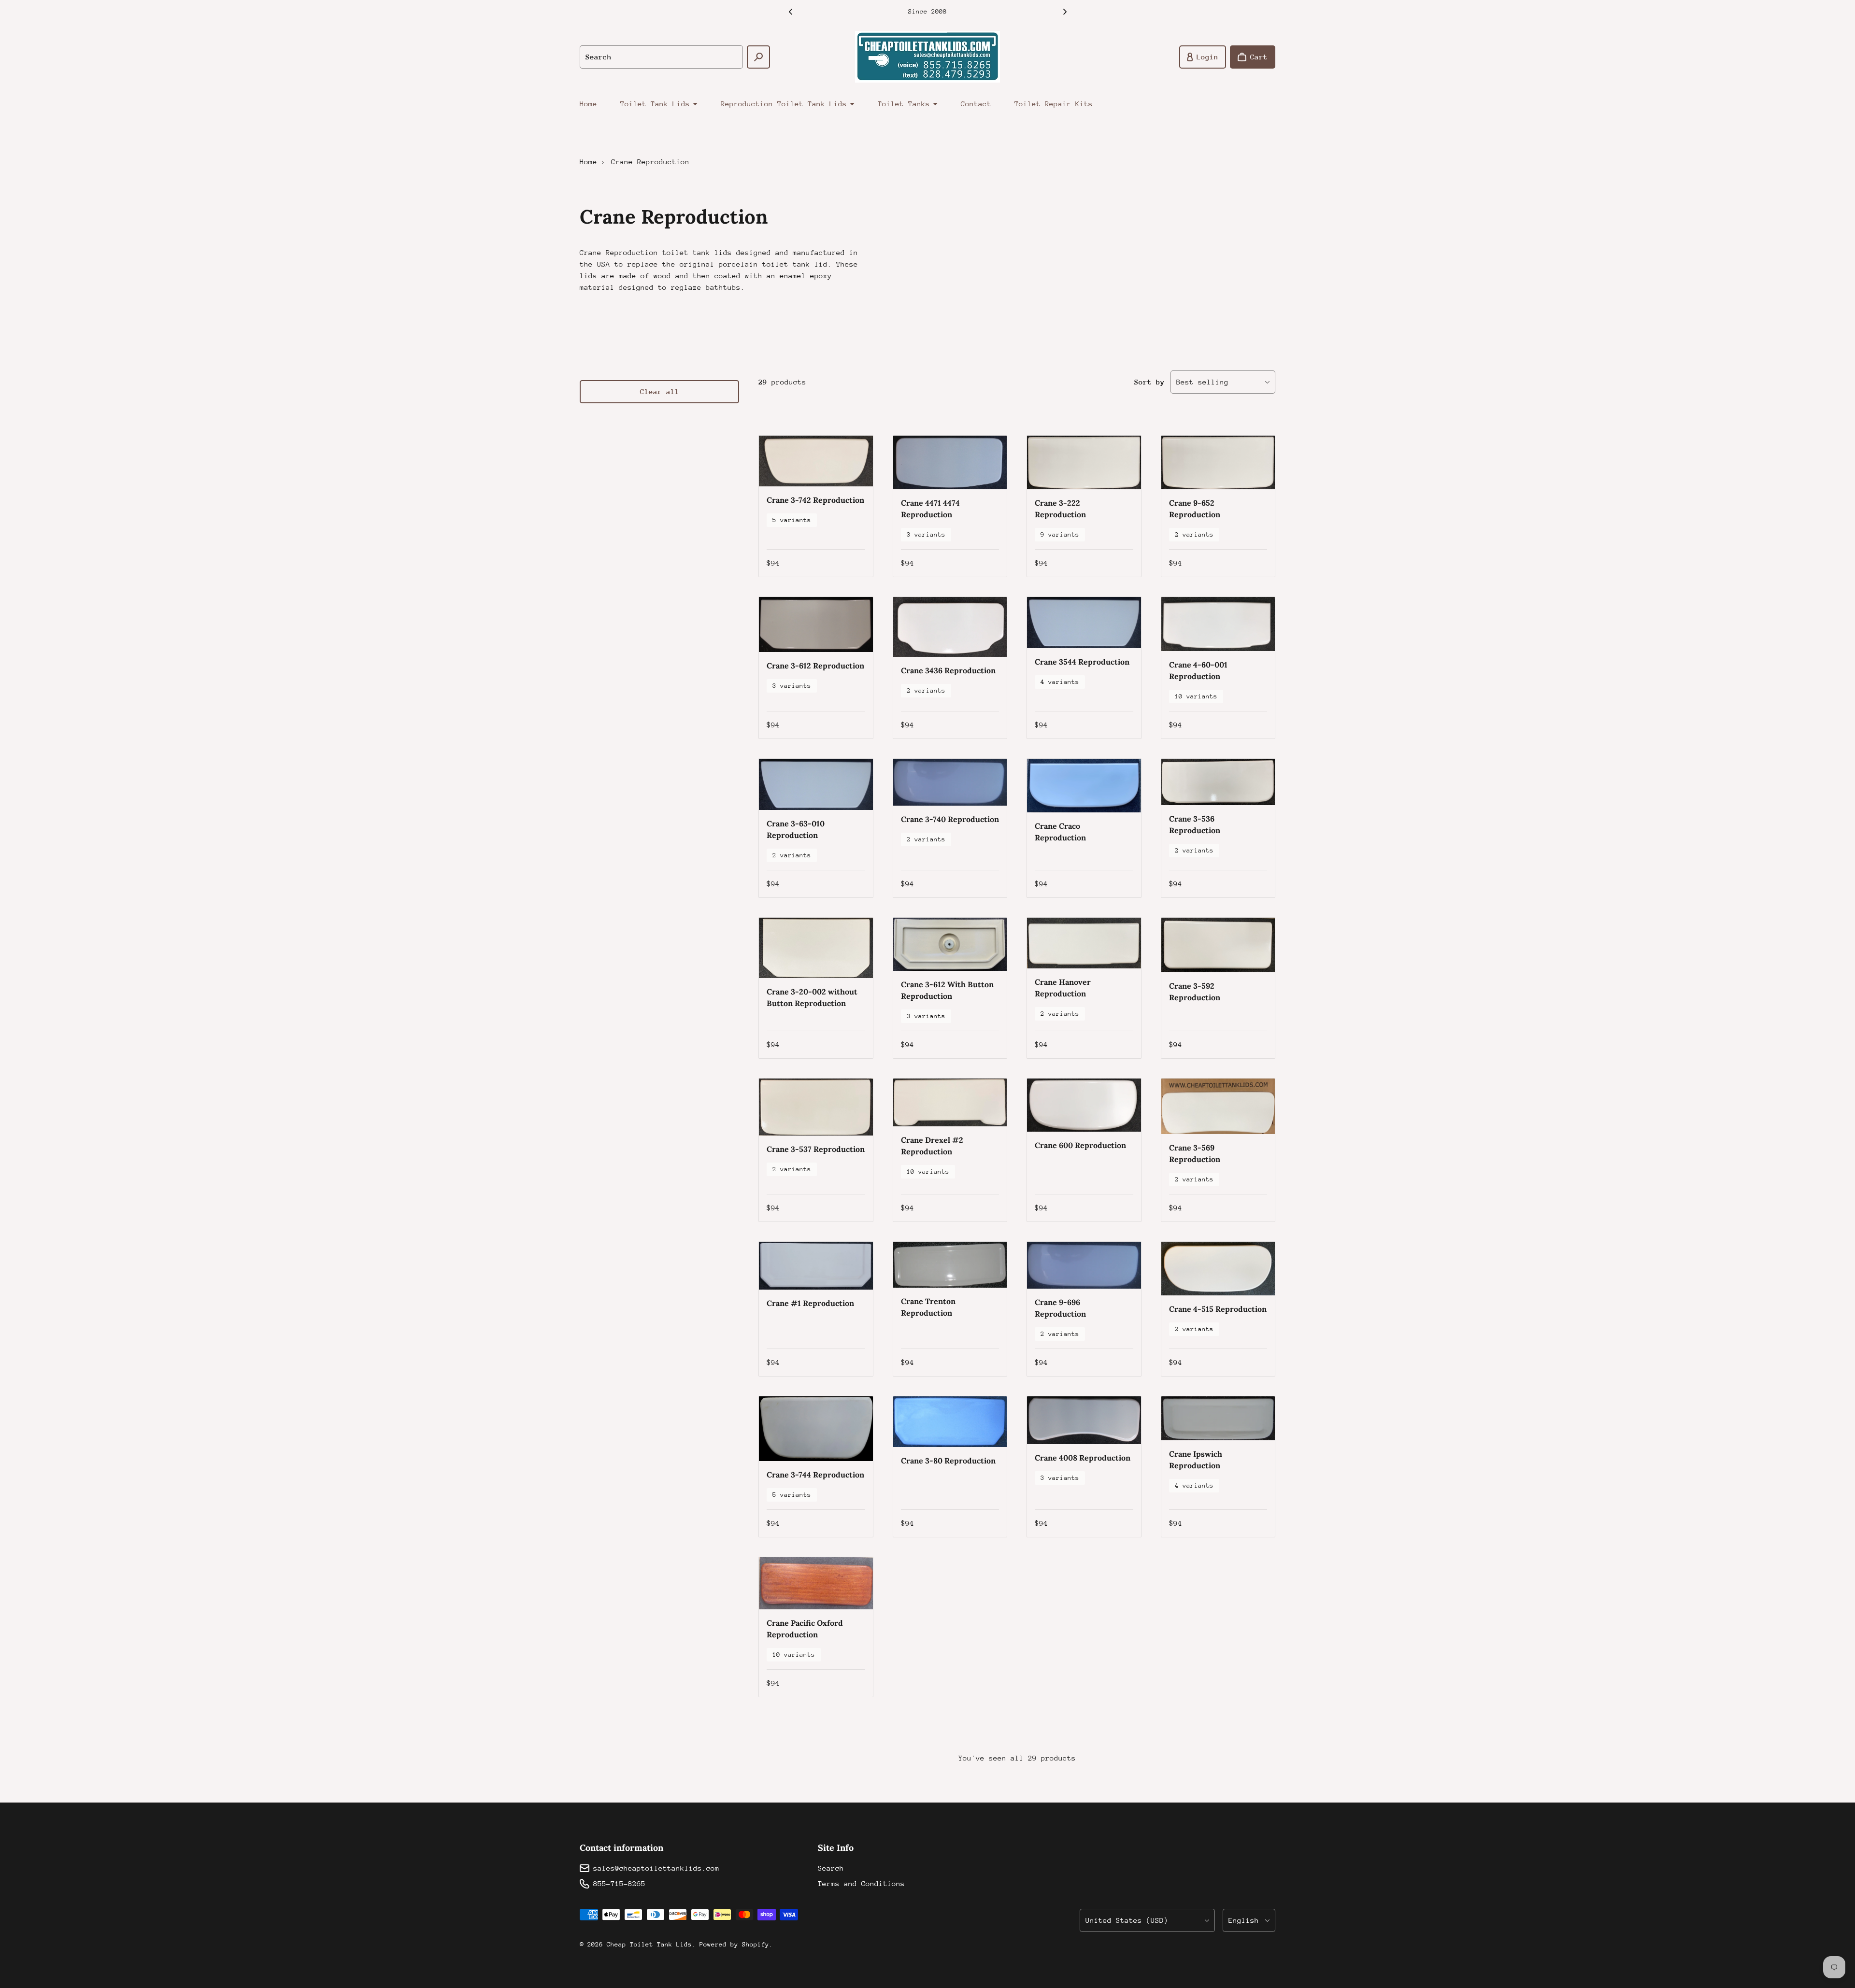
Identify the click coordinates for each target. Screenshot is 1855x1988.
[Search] (758, 57)
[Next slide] (1065, 12)
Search (831, 1868)
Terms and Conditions (861, 1883)
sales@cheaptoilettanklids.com (656, 1868)
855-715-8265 (619, 1883)
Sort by (1149, 382)
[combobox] (661, 57)
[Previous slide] (790, 12)
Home (588, 104)
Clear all (660, 391)
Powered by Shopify (734, 1944)
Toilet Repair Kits (1054, 104)
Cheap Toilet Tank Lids (649, 1944)
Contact (976, 104)
